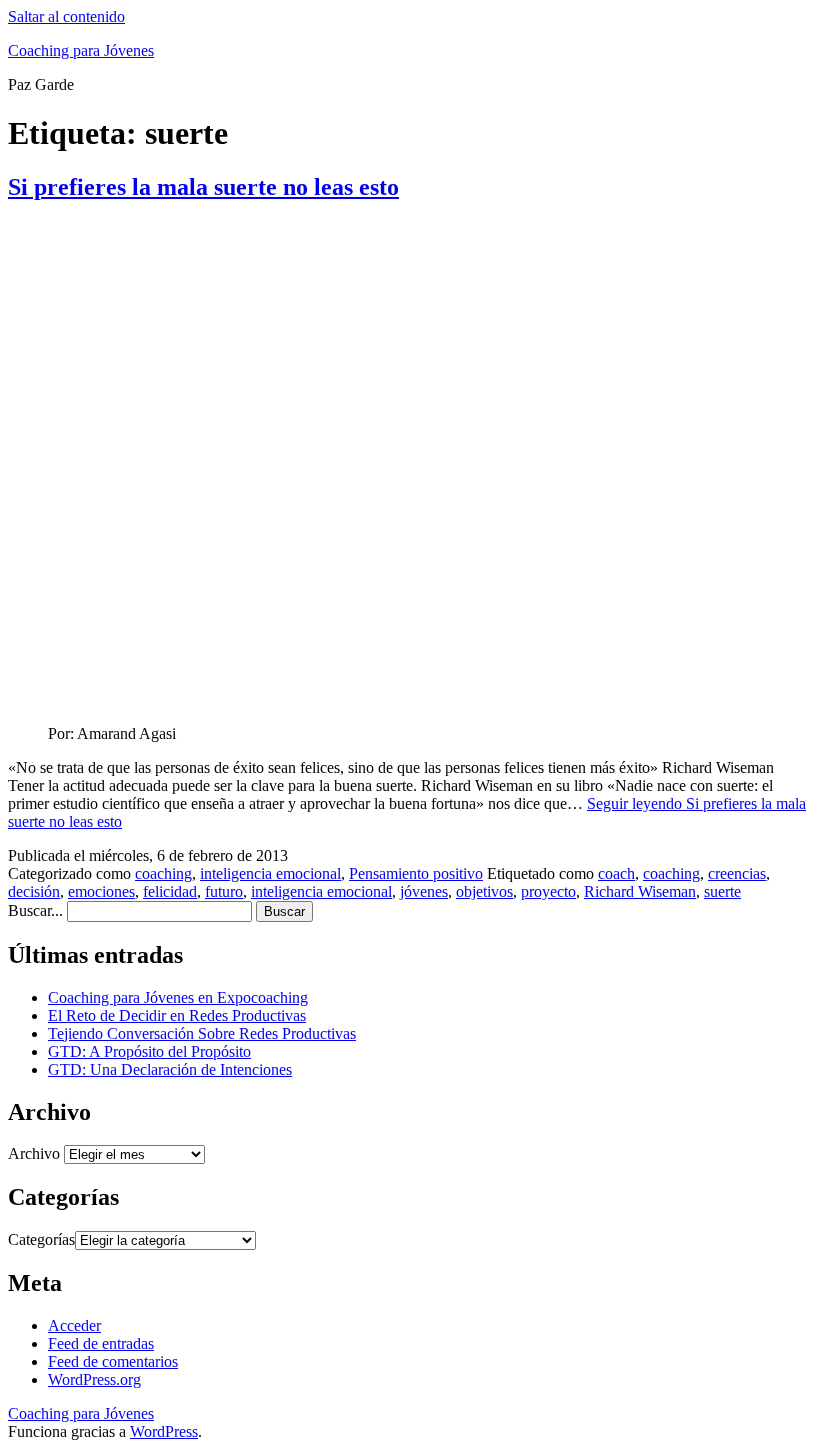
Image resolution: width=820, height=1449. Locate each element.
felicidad (170, 891)
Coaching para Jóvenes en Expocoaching (178, 997)
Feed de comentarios (113, 1361)
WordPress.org (94, 1379)
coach (616, 873)
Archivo (34, 1153)
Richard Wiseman (640, 891)
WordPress (164, 1431)
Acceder (74, 1325)
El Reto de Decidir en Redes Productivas (177, 1015)
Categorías (41, 1239)
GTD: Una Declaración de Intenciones (170, 1069)
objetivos (484, 891)
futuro (224, 891)
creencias (737, 873)
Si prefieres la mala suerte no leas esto (203, 187)
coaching (163, 873)
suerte (722, 891)
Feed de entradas (101, 1343)
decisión (34, 891)
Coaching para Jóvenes (81, 50)
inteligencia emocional (270, 873)
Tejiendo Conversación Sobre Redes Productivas (202, 1033)
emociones (101, 891)
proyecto (548, 891)
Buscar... (35, 910)
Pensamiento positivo (416, 873)
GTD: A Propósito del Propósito (149, 1051)
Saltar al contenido (66, 16)
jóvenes (424, 891)
